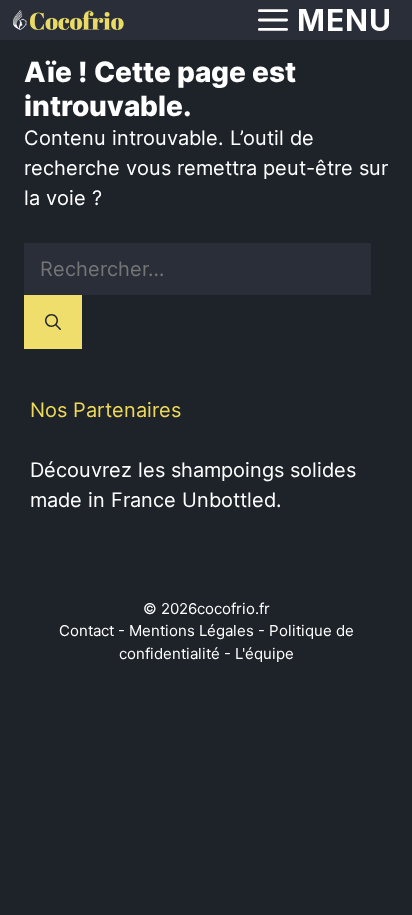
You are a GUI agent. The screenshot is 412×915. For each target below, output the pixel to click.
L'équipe (264, 653)
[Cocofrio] (67, 20)
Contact (86, 630)
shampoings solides (263, 470)
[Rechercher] (53, 322)
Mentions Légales (191, 630)
